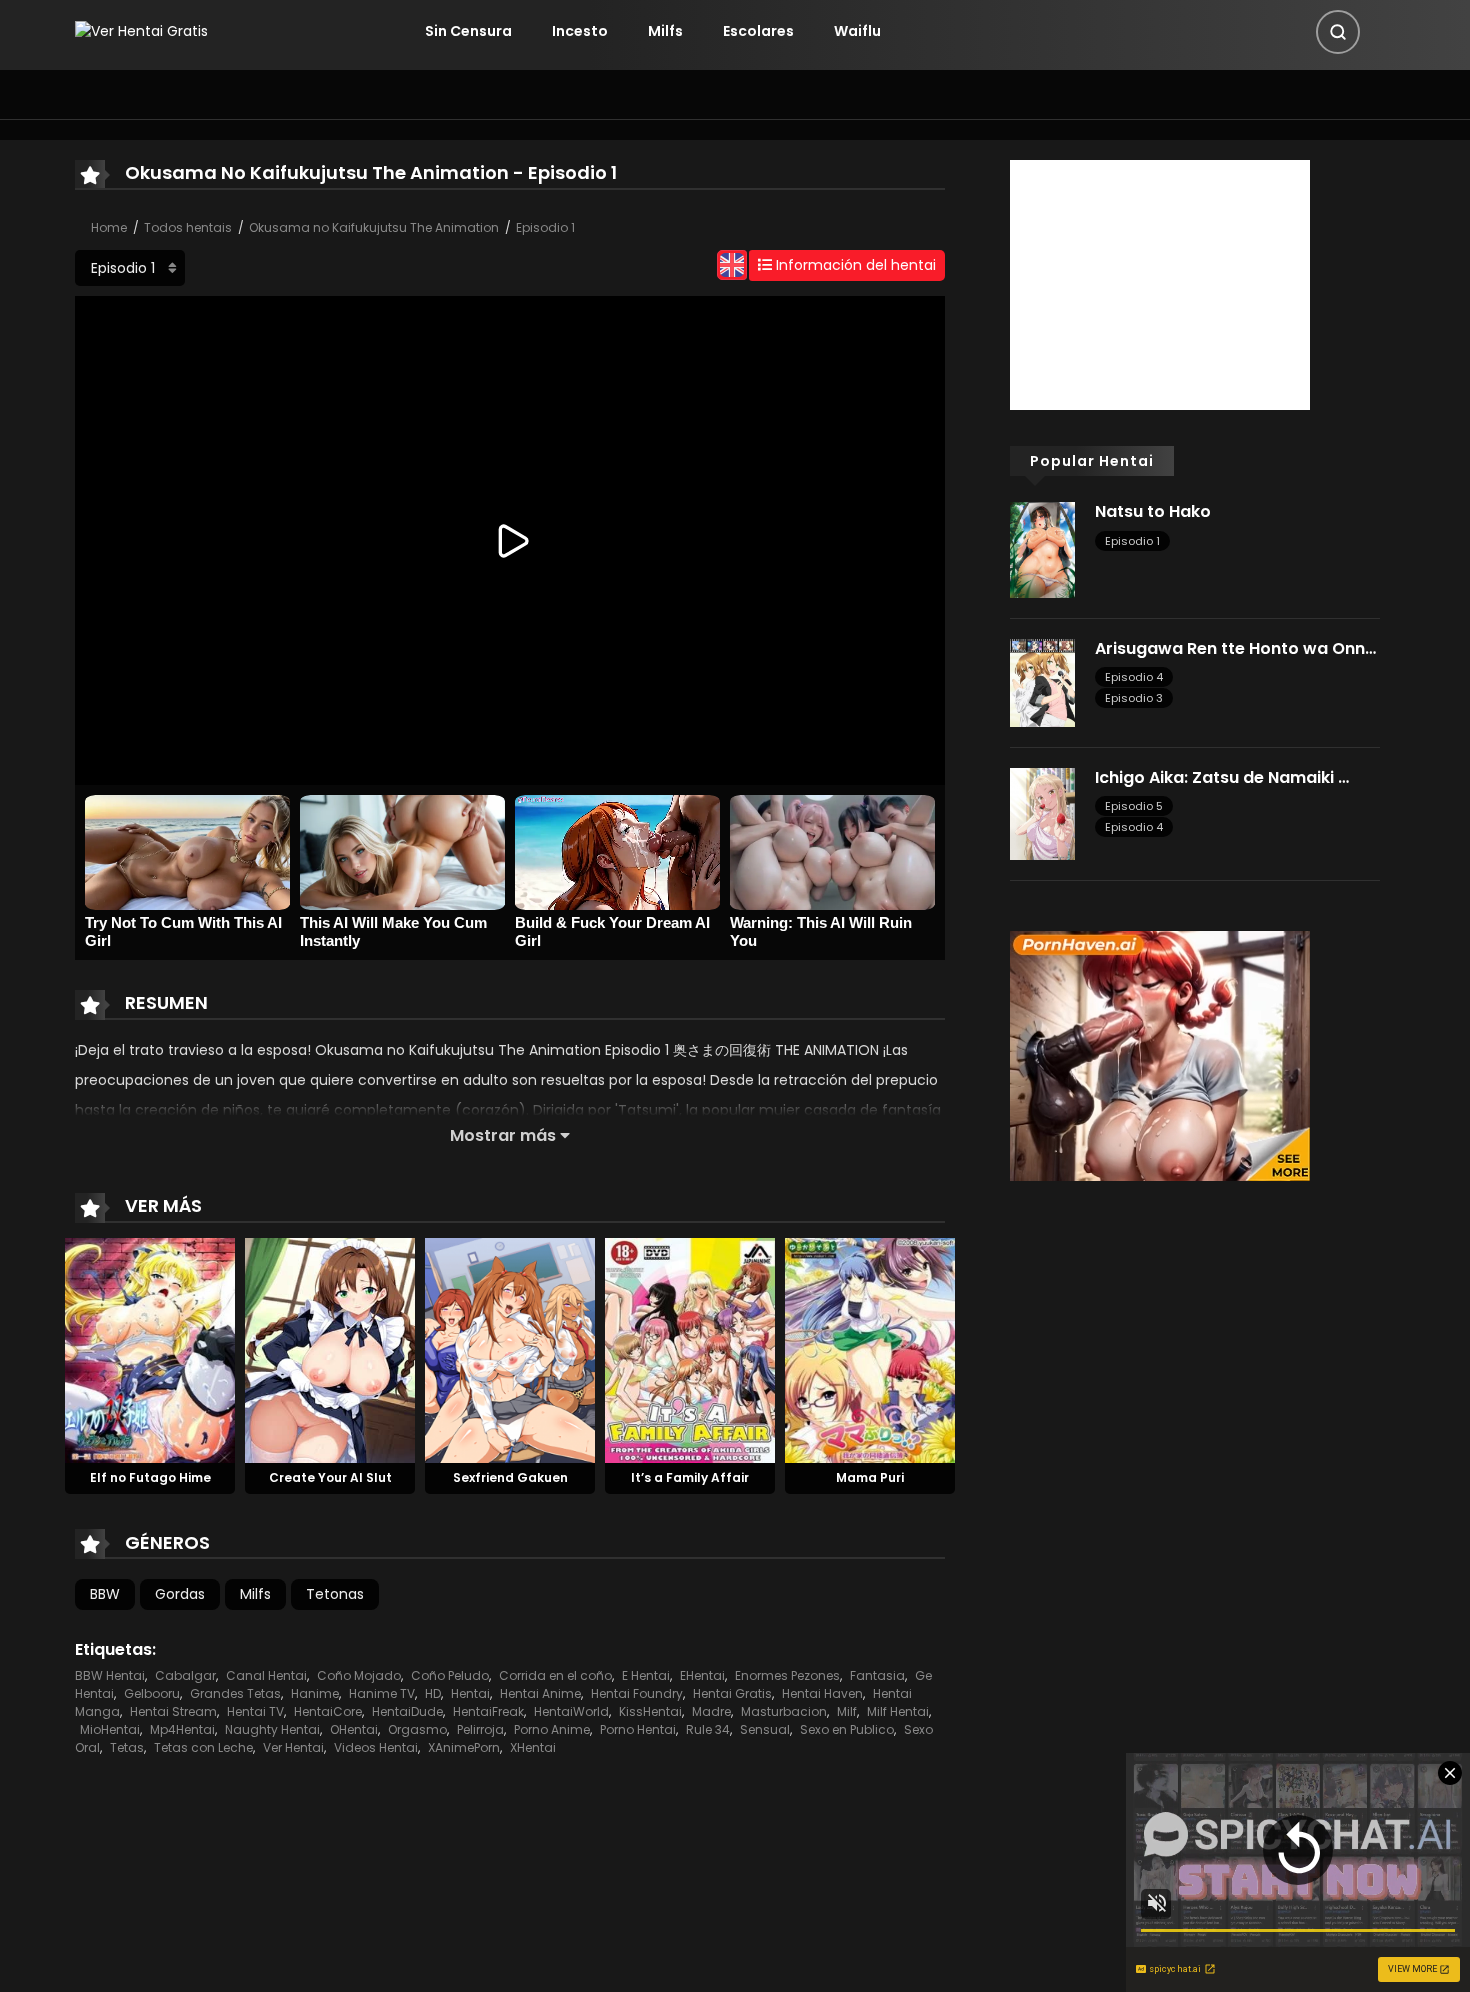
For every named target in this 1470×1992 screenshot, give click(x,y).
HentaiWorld (571, 1711)
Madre (711, 1711)
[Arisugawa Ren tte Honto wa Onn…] (1042, 682)
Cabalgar (185, 1675)
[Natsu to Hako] (1042, 549)
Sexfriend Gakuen (510, 1477)
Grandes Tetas (235, 1693)
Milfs (665, 31)
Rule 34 (708, 1729)
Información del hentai (854, 265)
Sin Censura (468, 31)
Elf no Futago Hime (150, 1477)
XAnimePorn (464, 1747)
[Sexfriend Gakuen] (510, 1349)
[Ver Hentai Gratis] (141, 31)
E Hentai (646, 1675)
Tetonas (335, 1594)
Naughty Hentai (272, 1729)
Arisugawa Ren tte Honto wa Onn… (1235, 648)
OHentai (354, 1729)
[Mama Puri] (870, 1349)
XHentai (533, 1747)
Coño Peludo (450, 1675)
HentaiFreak (488, 1711)
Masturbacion (784, 1711)
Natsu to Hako (1153, 511)
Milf (847, 1711)
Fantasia (877, 1675)
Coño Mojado (359, 1675)
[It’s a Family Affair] (690, 1349)
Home (109, 227)
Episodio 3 (1134, 698)
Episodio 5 (1134, 806)
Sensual (765, 1729)
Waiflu (857, 31)
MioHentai (110, 1729)
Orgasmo (417, 1729)
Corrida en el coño (555, 1675)
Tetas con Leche (203, 1747)
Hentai (470, 1693)
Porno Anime (552, 1729)
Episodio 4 (1134, 677)
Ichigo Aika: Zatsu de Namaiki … (1222, 777)
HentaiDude (407, 1711)
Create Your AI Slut (330, 1477)
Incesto (580, 31)
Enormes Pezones (787, 1675)
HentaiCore (328, 1711)
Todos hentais (188, 227)
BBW (105, 1594)
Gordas (180, 1594)
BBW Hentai (110, 1675)
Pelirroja (480, 1729)
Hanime (315, 1693)
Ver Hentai (293, 1747)
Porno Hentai (638, 1729)
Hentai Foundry (637, 1693)
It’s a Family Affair (690, 1477)
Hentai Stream (173, 1711)
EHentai (702, 1675)
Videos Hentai (376, 1747)
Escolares (758, 31)
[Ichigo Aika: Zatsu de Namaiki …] (1042, 813)
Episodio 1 (545, 227)
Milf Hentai (898, 1711)
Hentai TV (255, 1711)
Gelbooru (152, 1693)
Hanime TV (382, 1693)
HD (433, 1693)
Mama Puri (870, 1477)
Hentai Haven (822, 1693)
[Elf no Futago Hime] (150, 1349)
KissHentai (650, 1711)
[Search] (1338, 32)
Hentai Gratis (732, 1693)
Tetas (127, 1747)
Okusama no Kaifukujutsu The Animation (374, 227)
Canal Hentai (266, 1675)
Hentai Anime (540, 1693)
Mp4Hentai (182, 1729)
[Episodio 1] (130, 268)
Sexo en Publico (847, 1729)
